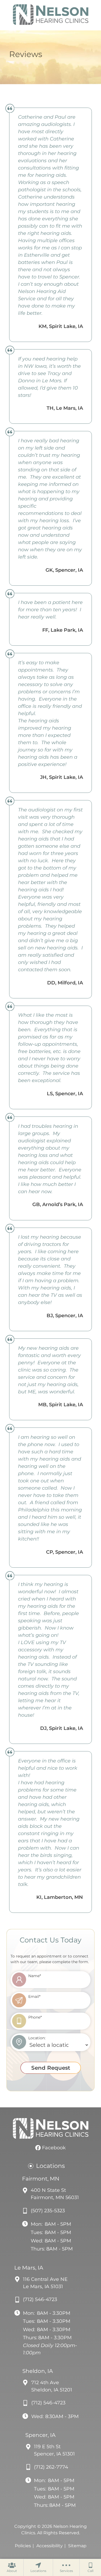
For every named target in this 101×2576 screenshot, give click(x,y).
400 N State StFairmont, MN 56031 (55, 2194)
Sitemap (77, 2546)
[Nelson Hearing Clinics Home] (51, 15)
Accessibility (50, 2546)
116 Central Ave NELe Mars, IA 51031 (45, 2283)
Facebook (53, 2148)
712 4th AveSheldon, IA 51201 (52, 2386)
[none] (12, 2567)
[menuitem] (12, 2567)
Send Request (51, 2068)
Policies (23, 2546)
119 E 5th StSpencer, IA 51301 (54, 2450)
